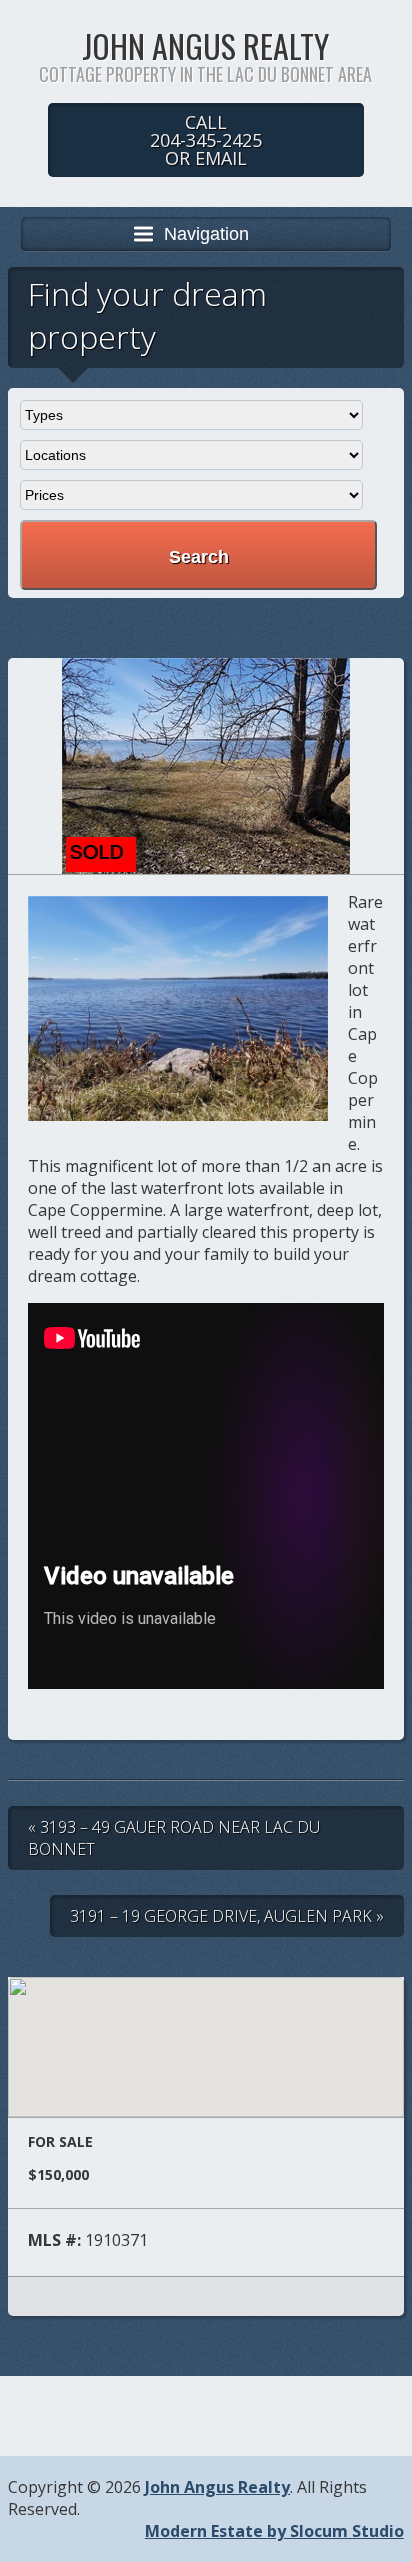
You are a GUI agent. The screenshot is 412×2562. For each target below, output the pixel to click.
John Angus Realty (205, 45)
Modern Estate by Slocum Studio (274, 2531)
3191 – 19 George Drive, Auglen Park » (227, 1916)
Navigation (206, 234)
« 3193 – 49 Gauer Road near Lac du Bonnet (174, 1838)
